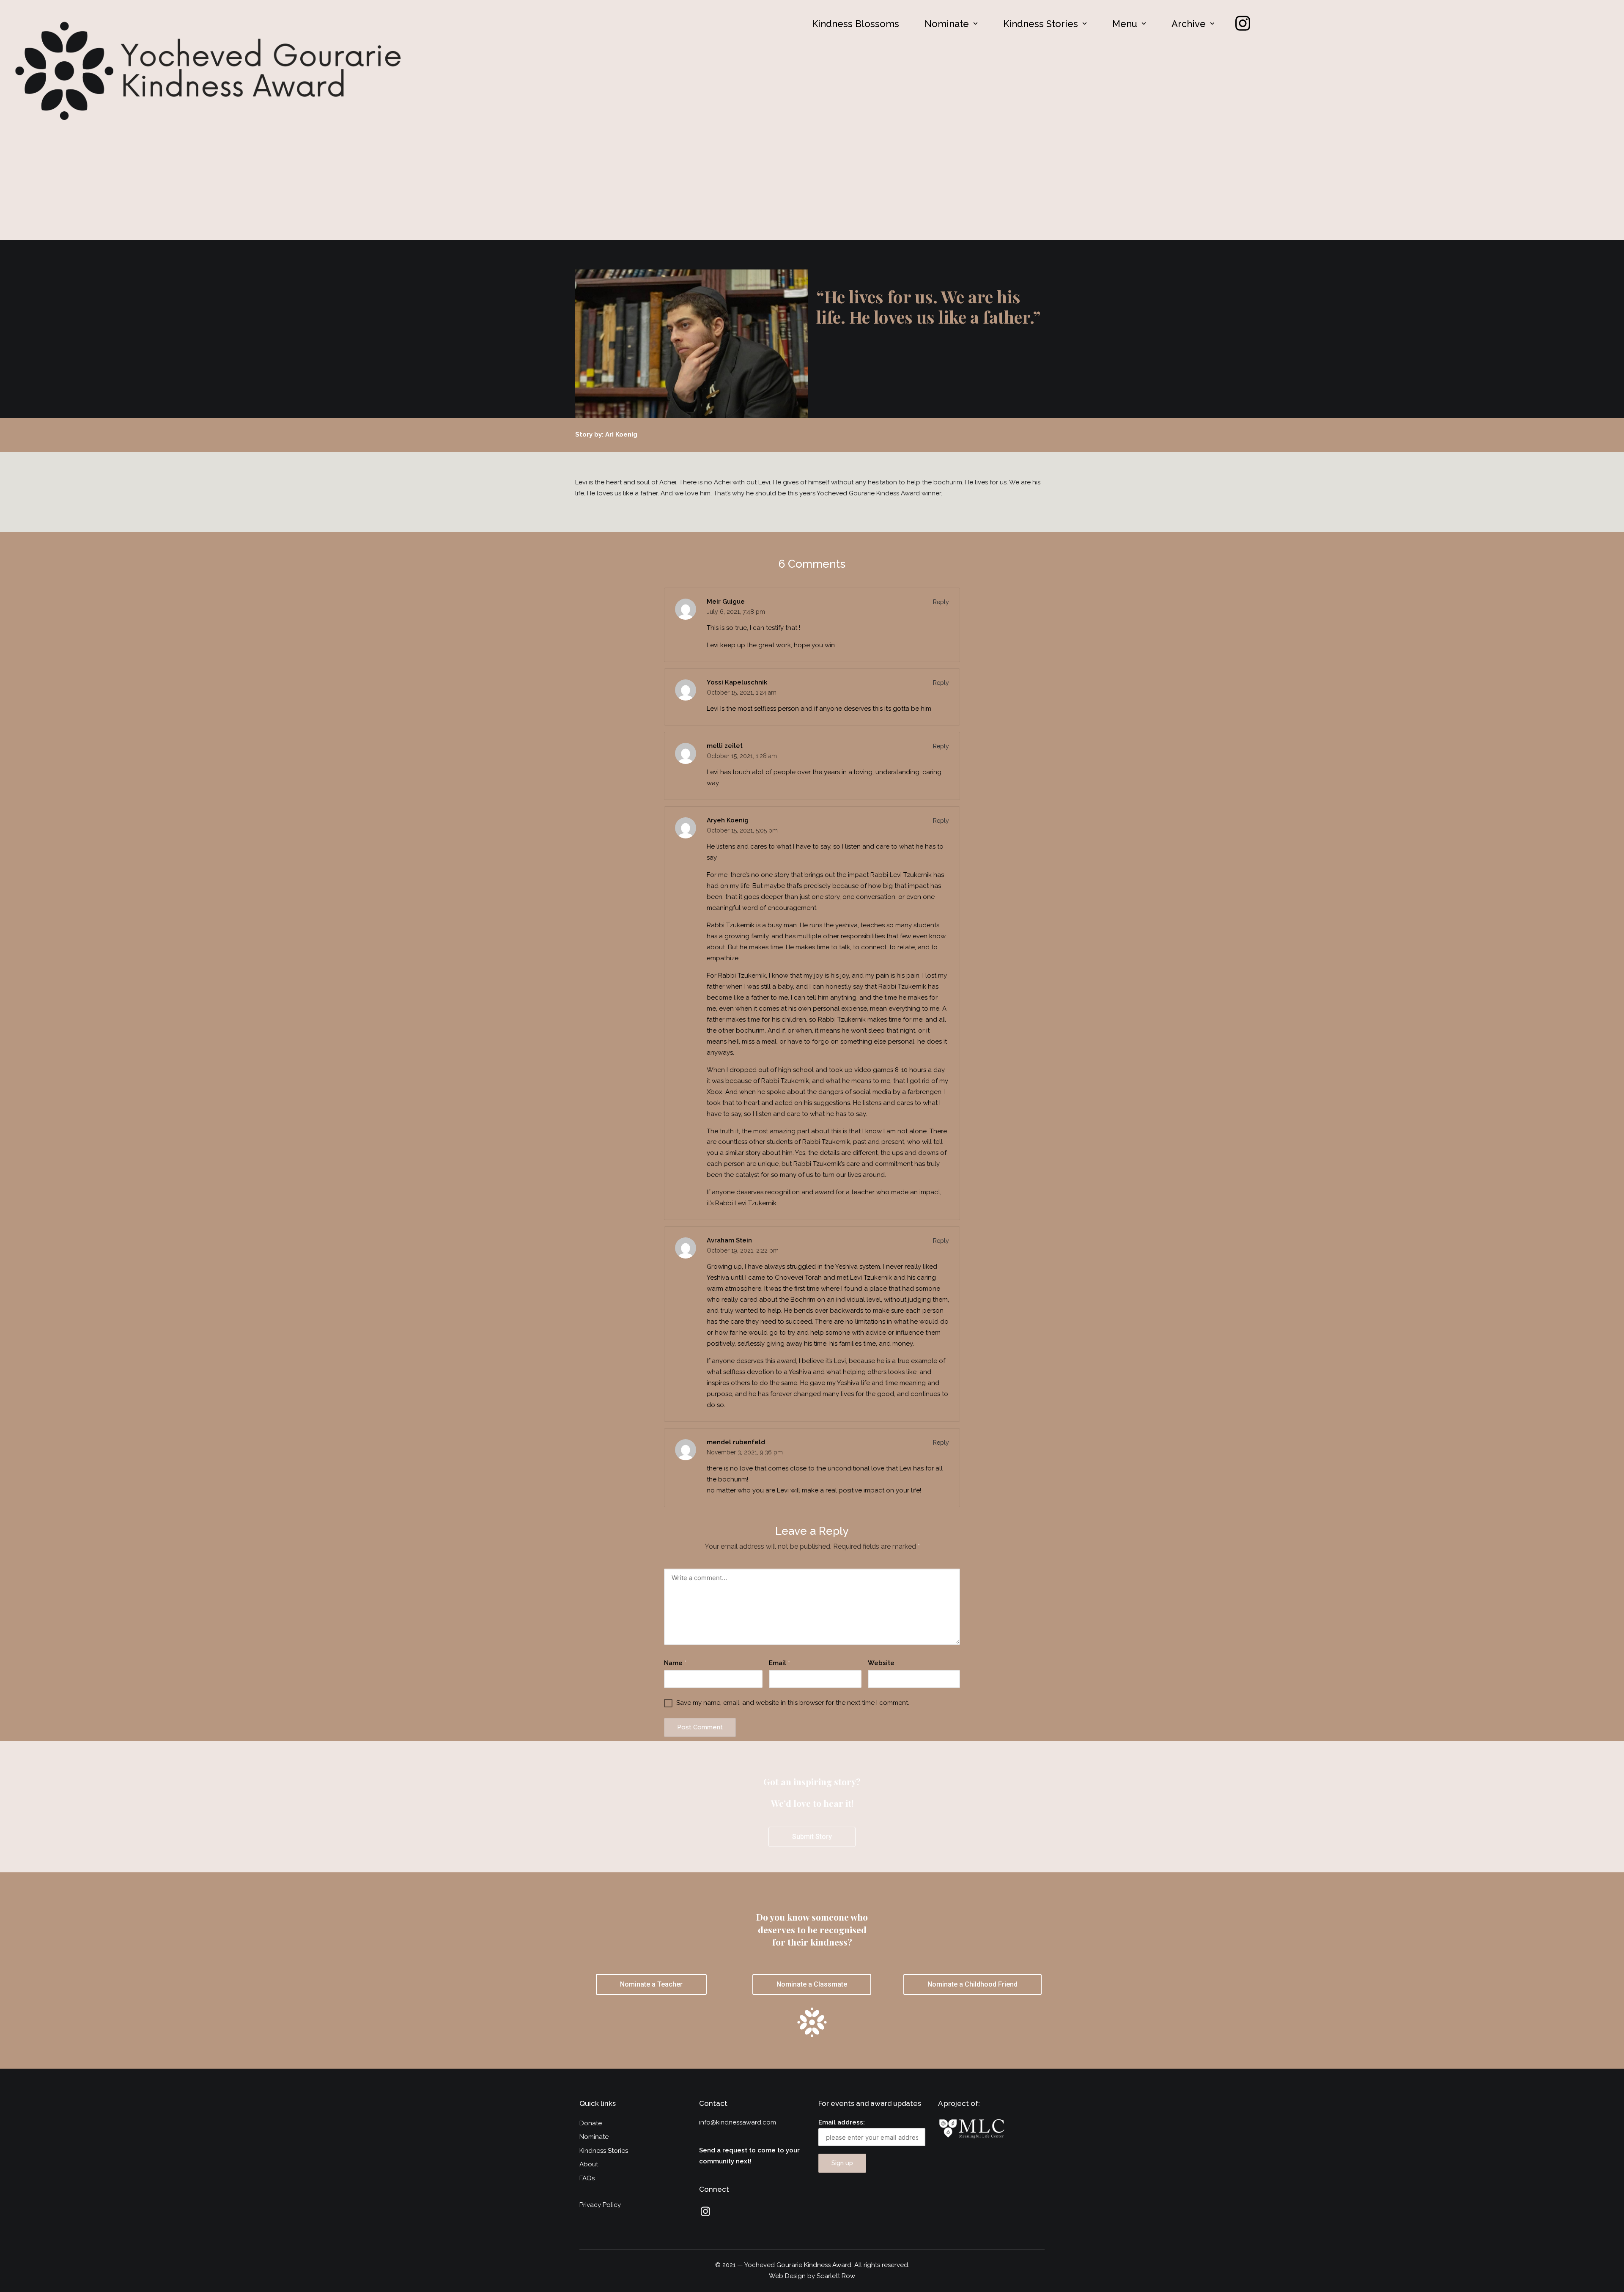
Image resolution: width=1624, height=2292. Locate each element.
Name (675, 1663)
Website (881, 1663)
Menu (1125, 24)
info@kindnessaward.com (738, 2122)
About (589, 2164)
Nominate (947, 24)
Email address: (842, 2122)
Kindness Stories (1041, 24)
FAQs (587, 2178)
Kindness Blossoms (856, 24)
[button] (951, 24)
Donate (591, 2123)
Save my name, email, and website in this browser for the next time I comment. (793, 1703)
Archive (1189, 24)
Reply (941, 602)
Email (779, 1663)
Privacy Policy (600, 2205)
